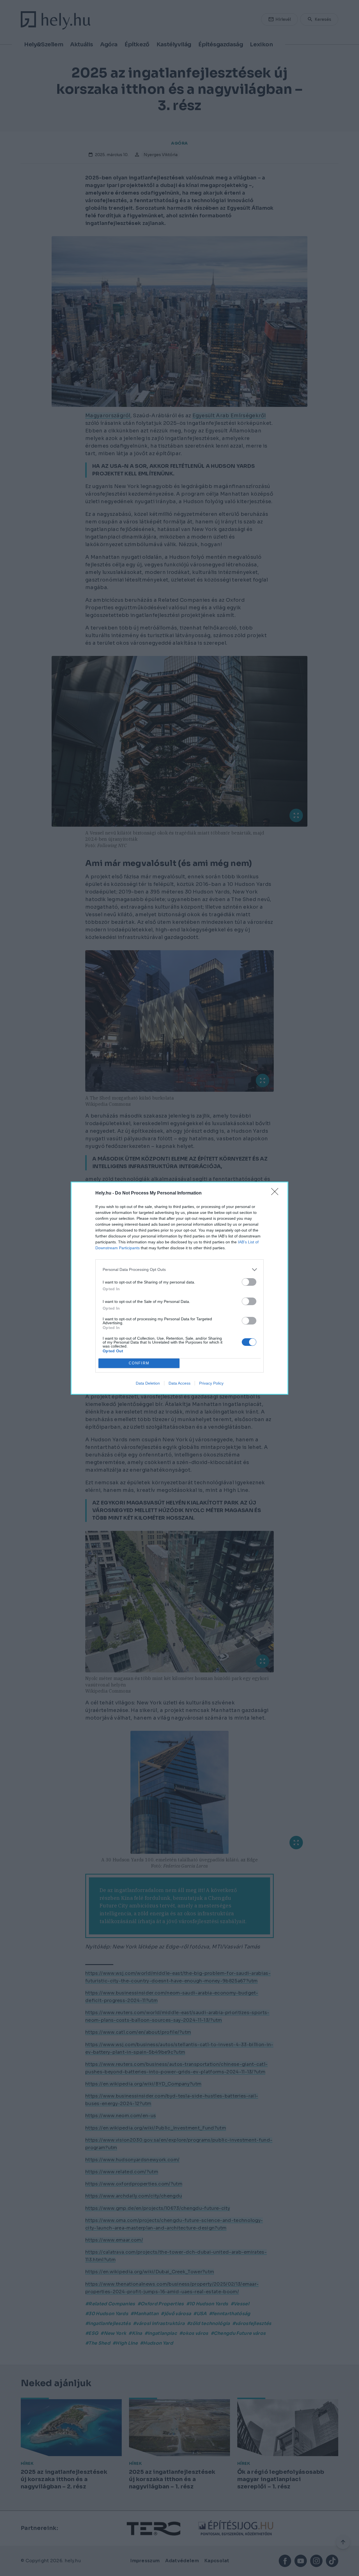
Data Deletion (148, 1383)
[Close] (277, 1193)
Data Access (179, 1383)
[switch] (249, 1282)
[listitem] (179, 1270)
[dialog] (179, 1288)
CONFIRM (139, 1363)
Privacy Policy (211, 1383)
